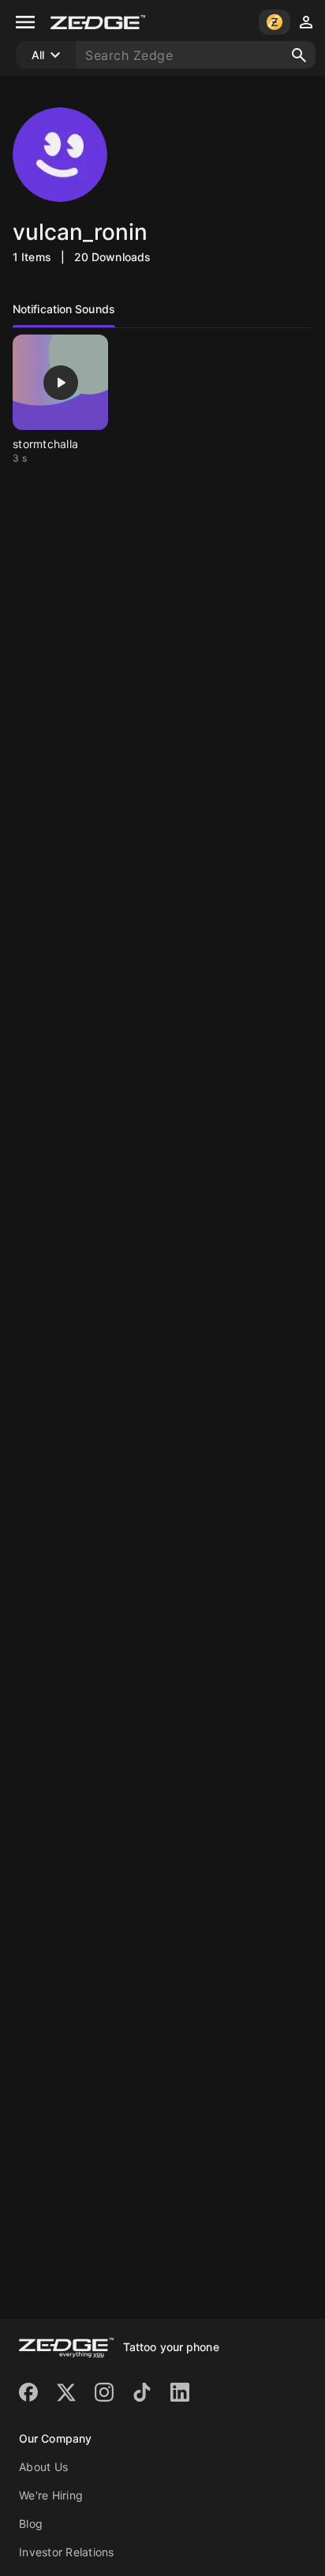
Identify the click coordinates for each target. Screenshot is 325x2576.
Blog (31, 2524)
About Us (43, 2467)
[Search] (299, 55)
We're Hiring (51, 2495)
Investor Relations (67, 2552)
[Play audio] (61, 383)
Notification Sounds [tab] (64, 309)
